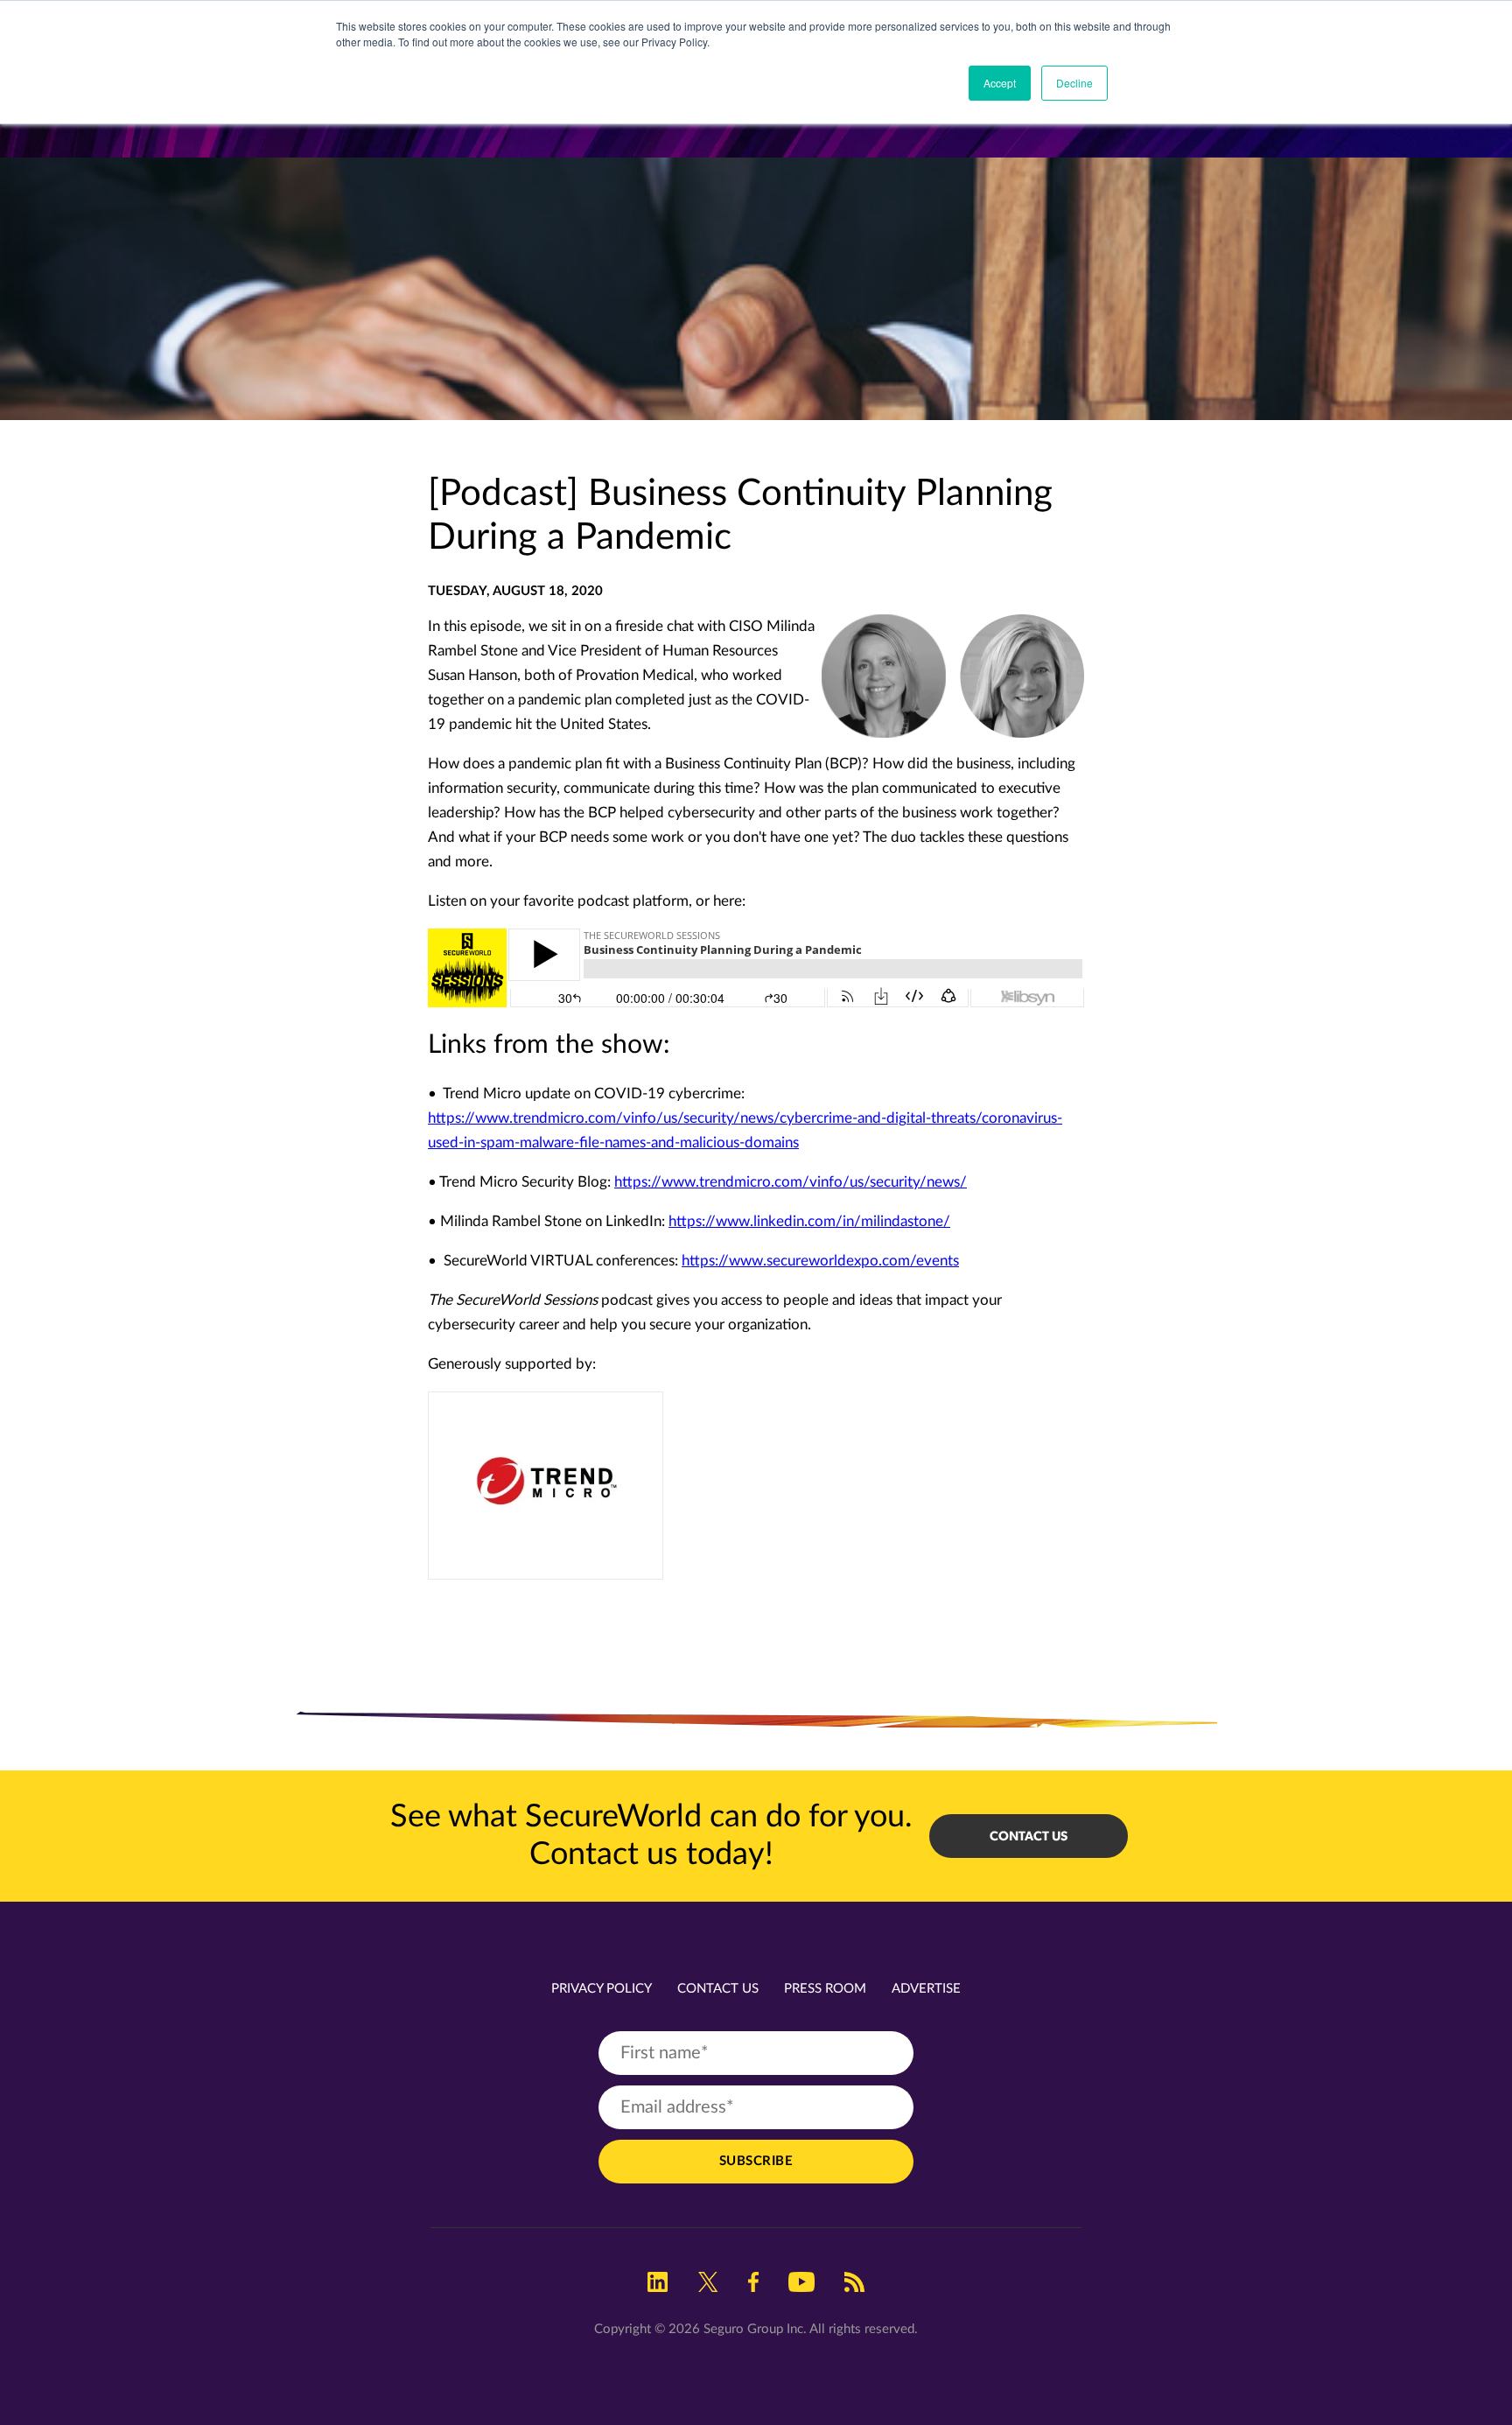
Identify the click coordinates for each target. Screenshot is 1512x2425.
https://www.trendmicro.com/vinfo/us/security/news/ (791, 1182)
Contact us (1029, 1836)
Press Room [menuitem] (825, 1989)
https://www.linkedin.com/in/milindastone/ (809, 1221)
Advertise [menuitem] (926, 1989)
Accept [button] (1000, 83)
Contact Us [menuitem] (718, 1989)
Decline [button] (1074, 83)
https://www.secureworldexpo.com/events (820, 1261)
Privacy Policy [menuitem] (602, 1989)
